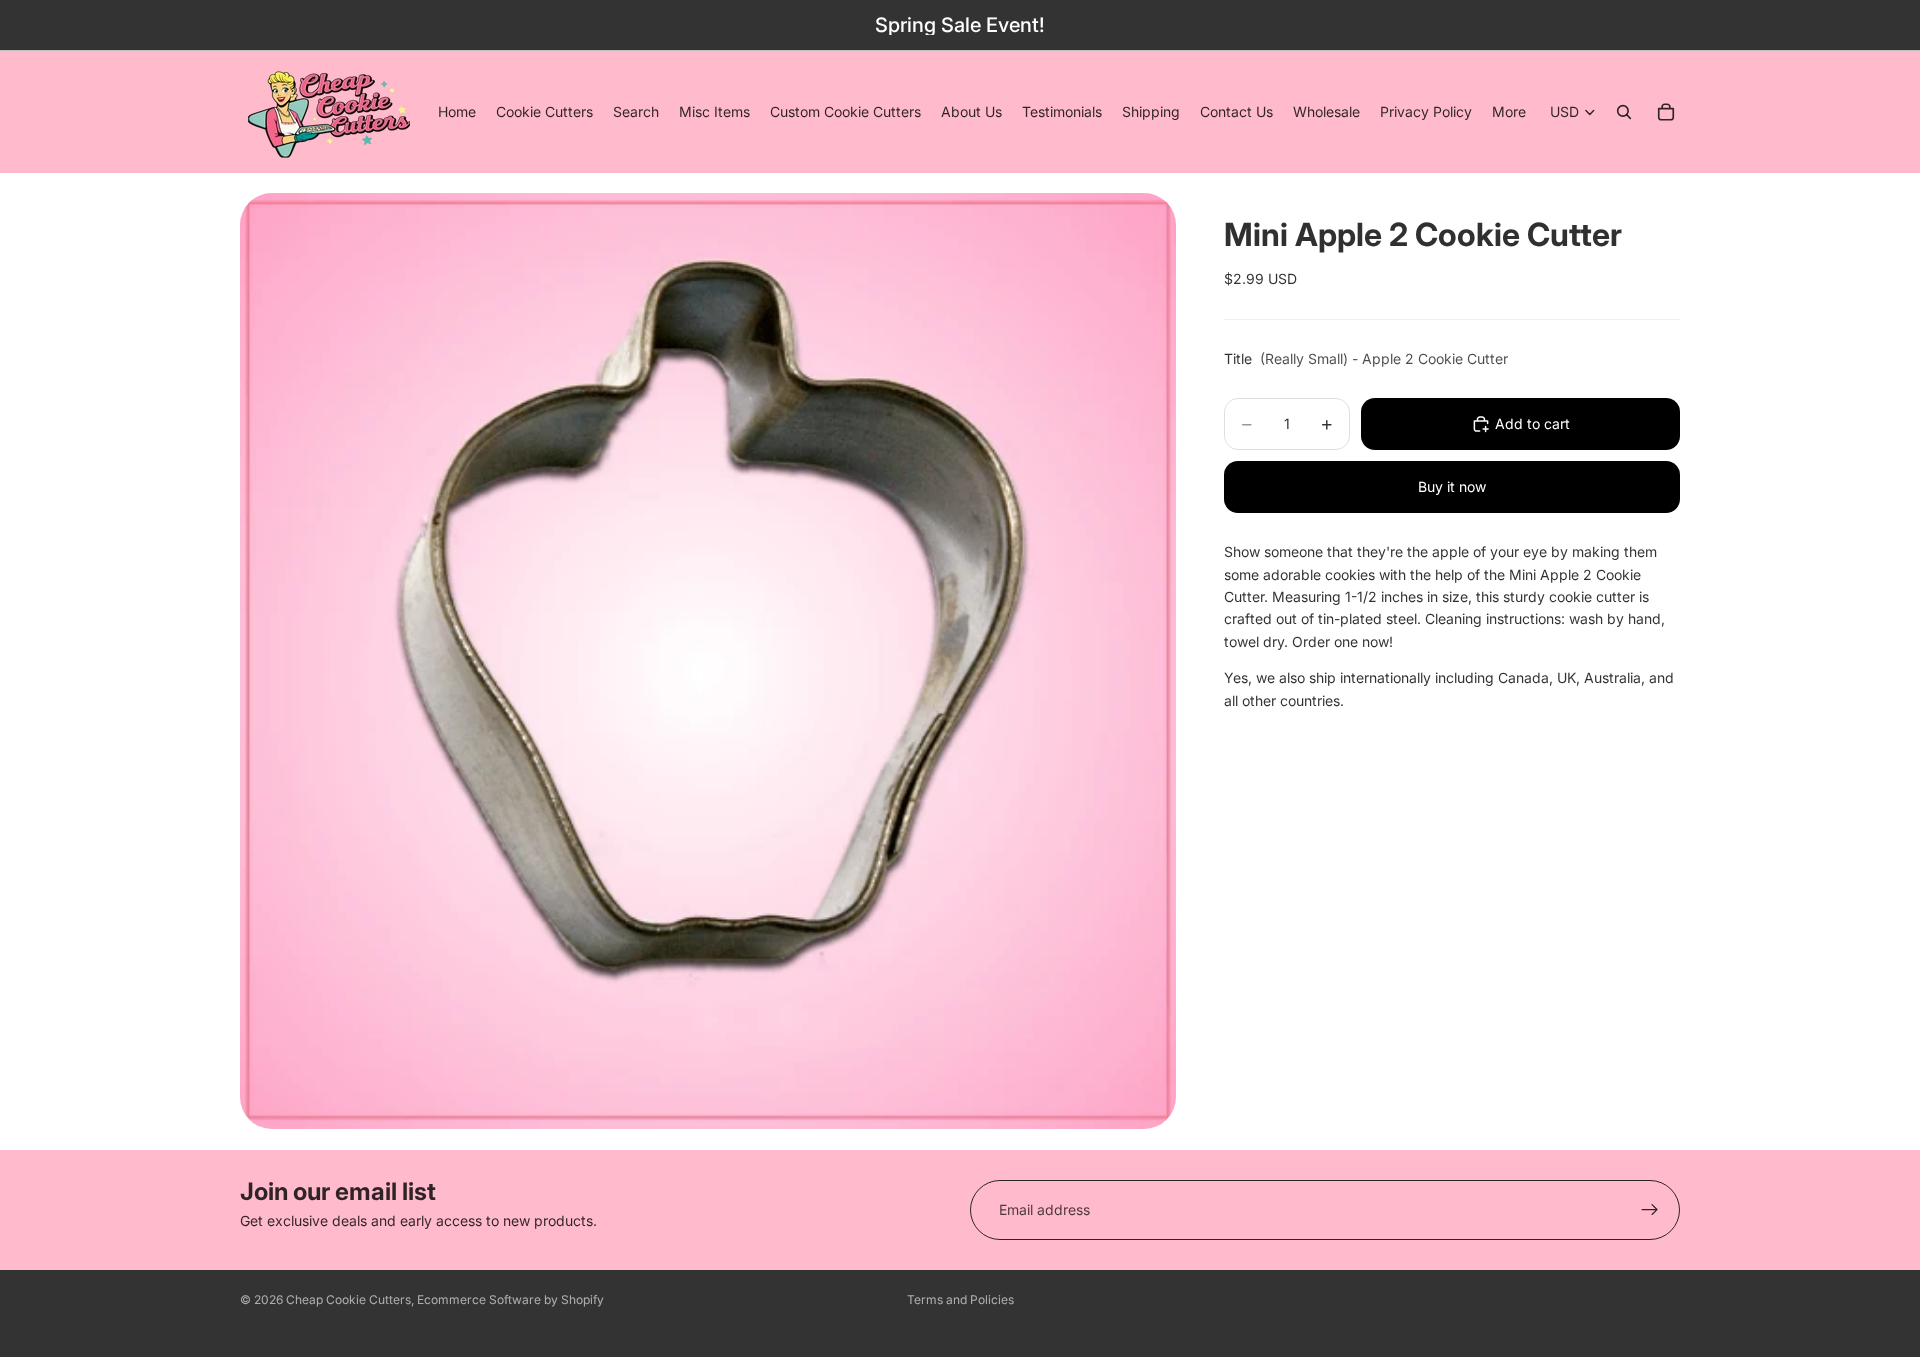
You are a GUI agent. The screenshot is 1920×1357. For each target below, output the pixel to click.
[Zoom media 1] (708, 661)
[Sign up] (1650, 1210)
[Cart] (1666, 112)
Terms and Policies (960, 1299)
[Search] (1624, 112)
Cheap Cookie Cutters (348, 1299)
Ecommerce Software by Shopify (510, 1299)
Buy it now (1452, 486)
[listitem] (1509, 112)
